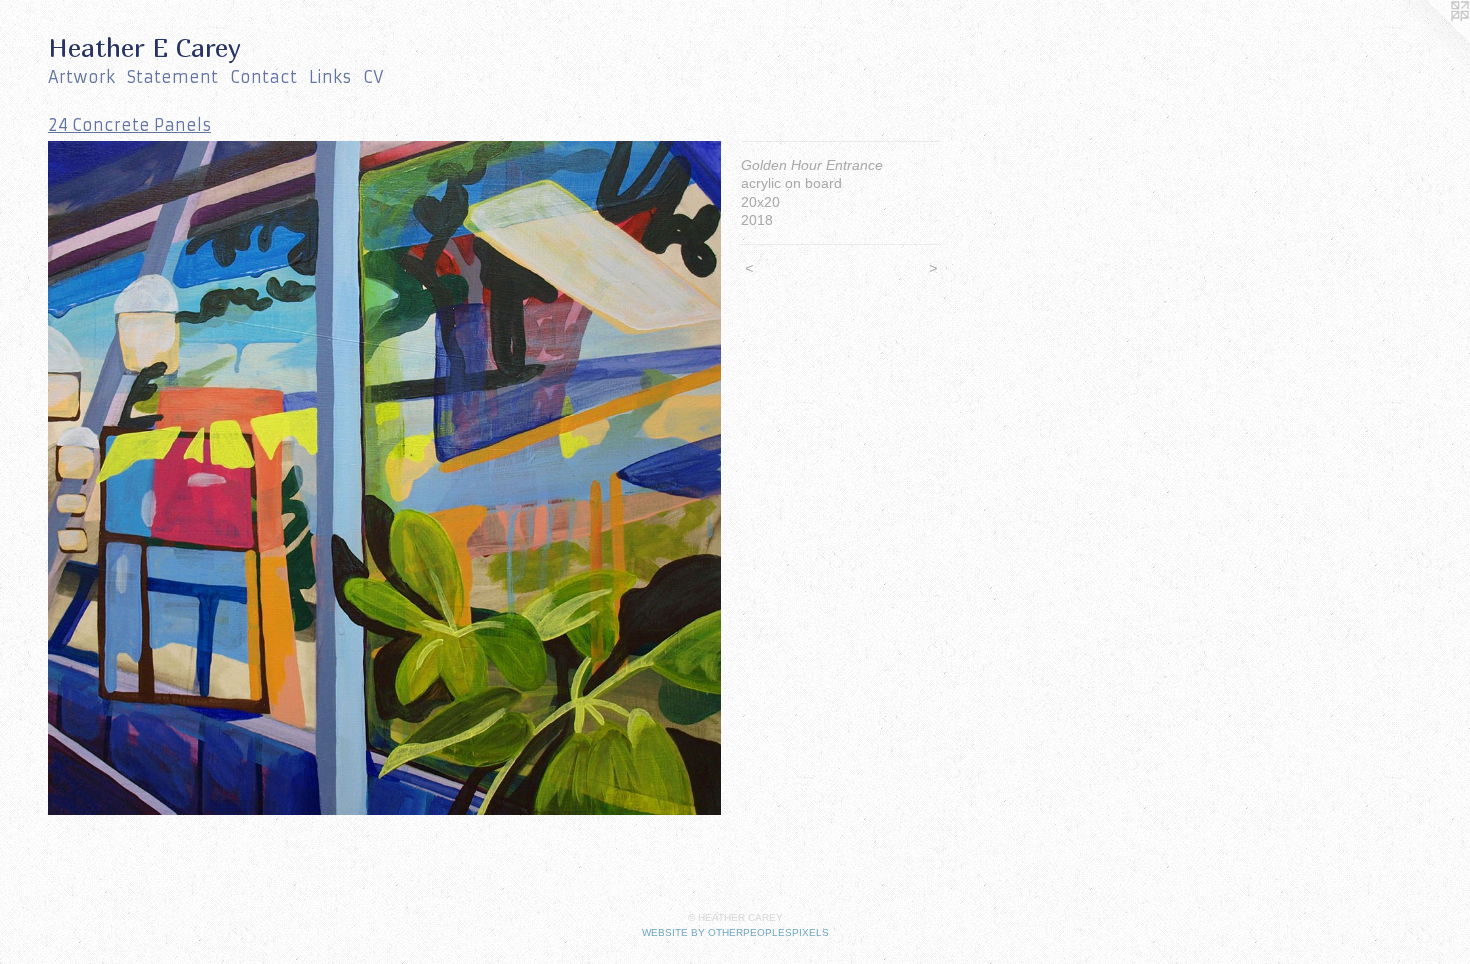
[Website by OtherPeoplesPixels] (1430, 40)
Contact (263, 77)
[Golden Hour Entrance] (384, 478)
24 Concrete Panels (129, 125)
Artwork (81, 77)
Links (330, 77)
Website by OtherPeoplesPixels (735, 932)
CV (373, 77)
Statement (172, 77)
